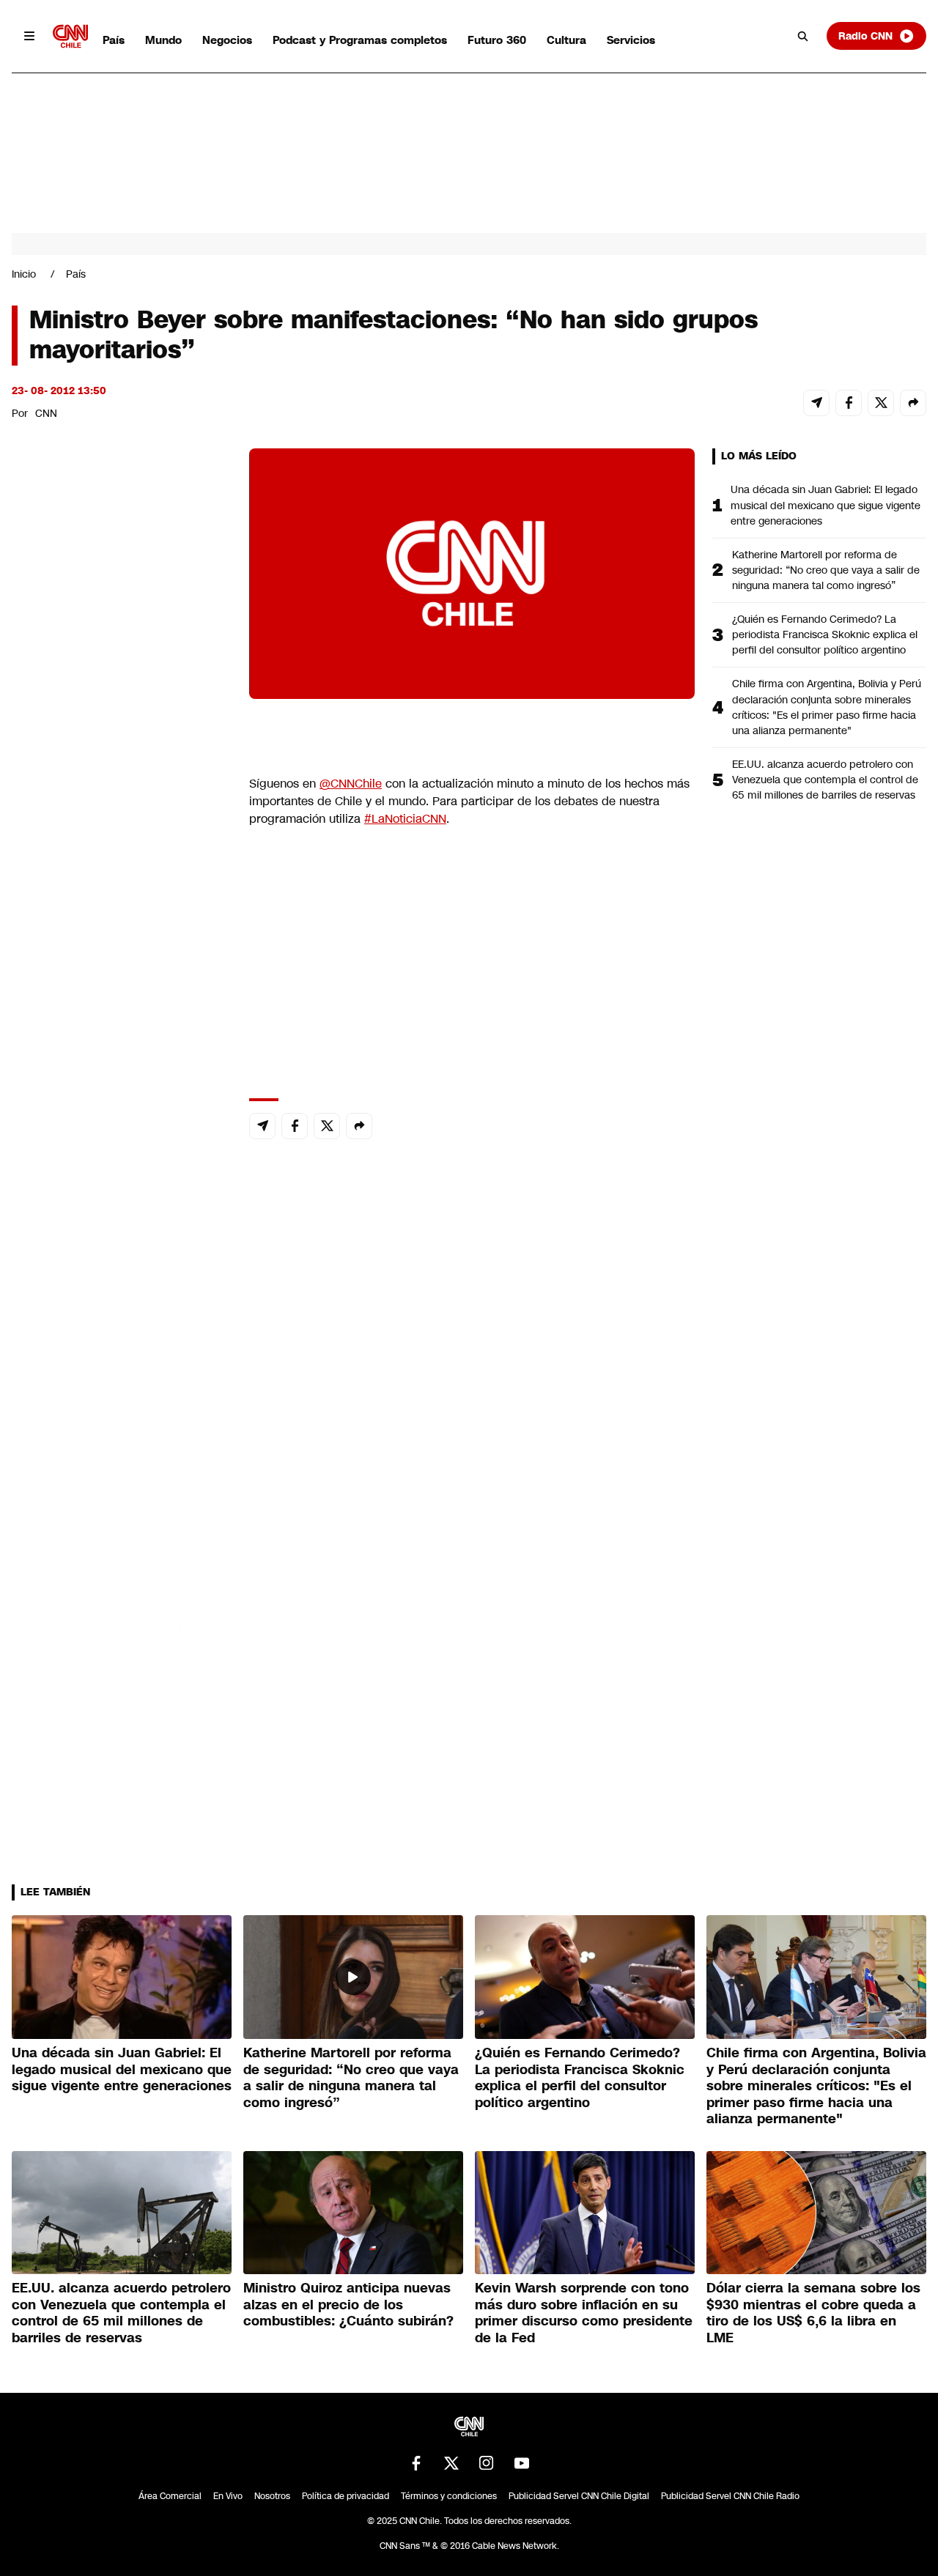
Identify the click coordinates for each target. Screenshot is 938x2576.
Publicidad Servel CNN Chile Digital (579, 2496)
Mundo (163, 40)
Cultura (566, 40)
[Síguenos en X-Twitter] (451, 2463)
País (114, 40)
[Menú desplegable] (29, 36)
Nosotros (272, 2496)
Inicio (24, 274)
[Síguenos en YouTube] (522, 2463)
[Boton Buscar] (803, 36)
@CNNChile (351, 784)
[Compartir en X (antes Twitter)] (881, 403)
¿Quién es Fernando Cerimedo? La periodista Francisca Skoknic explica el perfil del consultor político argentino (825, 634)
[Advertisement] (122, 1288)
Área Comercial (170, 2496)
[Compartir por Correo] (816, 403)
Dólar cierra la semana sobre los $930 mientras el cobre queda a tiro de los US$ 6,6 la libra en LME (813, 2313)
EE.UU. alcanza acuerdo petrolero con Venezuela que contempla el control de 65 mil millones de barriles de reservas (825, 780)
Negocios (227, 40)
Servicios (631, 40)
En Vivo (228, 2496)
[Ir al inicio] (70, 36)
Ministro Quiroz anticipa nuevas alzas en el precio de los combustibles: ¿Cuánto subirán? (348, 2305)
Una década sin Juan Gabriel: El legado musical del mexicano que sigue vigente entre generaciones (826, 505)
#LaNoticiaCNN (405, 819)
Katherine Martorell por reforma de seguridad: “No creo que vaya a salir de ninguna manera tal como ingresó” (826, 570)
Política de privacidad (346, 2496)
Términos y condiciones (449, 2496)
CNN (46, 413)
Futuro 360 (497, 40)
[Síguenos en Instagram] (487, 2463)
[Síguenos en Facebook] (416, 2463)
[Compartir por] (913, 403)
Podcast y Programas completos (360, 40)
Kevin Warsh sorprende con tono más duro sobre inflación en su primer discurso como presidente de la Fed (584, 2313)
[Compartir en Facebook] (849, 403)
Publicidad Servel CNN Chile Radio (730, 2496)
